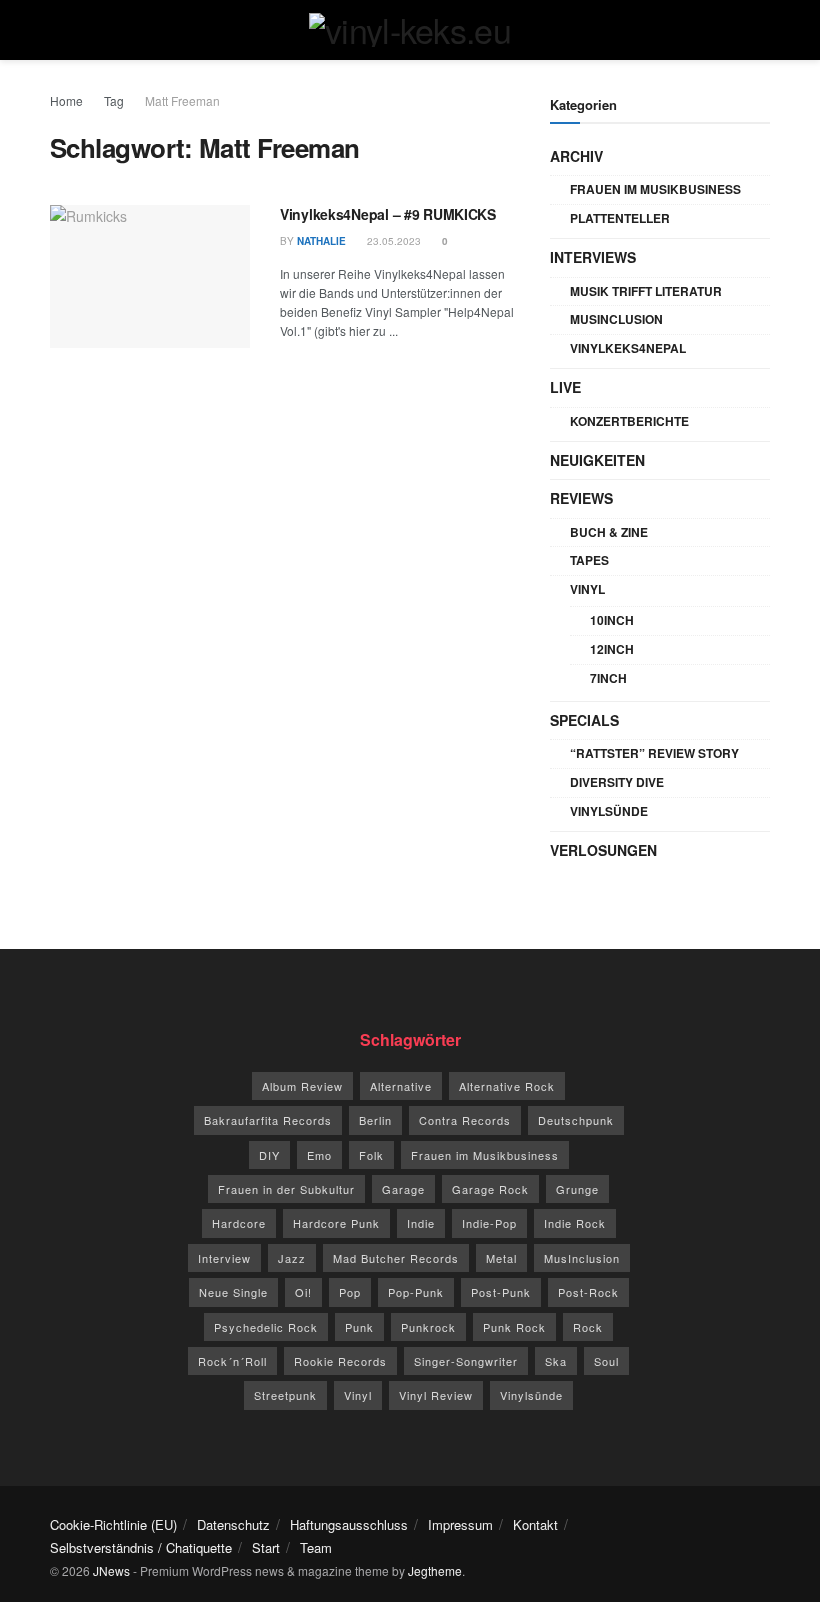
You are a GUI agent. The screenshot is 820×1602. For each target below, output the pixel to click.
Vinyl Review (436, 1395)
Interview (224, 1258)
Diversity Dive (617, 782)
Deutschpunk (576, 1120)
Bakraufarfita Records (268, 1120)
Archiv (576, 156)
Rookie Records (340, 1361)
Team (316, 1547)
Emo (319, 1155)
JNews (111, 1570)
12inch (612, 649)
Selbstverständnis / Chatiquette (141, 1547)
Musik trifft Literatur (646, 291)
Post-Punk (501, 1292)
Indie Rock (575, 1223)
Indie (421, 1223)
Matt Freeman (182, 100)
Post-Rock (588, 1292)
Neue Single (233, 1292)
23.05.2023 (392, 241)
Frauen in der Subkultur (286, 1189)
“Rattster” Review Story (654, 753)
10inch (612, 620)
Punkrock (428, 1327)
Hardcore (239, 1223)
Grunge (577, 1189)
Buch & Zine (609, 532)
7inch (608, 678)
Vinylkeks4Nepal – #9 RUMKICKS (388, 214)
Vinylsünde (609, 811)
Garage (403, 1189)
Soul (606, 1361)
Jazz (292, 1258)
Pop (350, 1292)
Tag (114, 100)
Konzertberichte (629, 421)
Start (266, 1547)
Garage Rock (490, 1189)
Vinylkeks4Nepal (628, 348)
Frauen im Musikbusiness (655, 189)
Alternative (401, 1086)
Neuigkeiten (597, 460)
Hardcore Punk (336, 1223)
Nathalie (321, 241)
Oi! (303, 1292)
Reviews (581, 498)
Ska (556, 1361)
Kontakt (535, 1524)
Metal (501, 1258)
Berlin (375, 1120)
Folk (371, 1155)
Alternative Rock (507, 1086)
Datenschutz (233, 1524)
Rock (588, 1327)
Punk (359, 1327)
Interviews (593, 257)
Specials (584, 720)
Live (565, 387)
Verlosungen (603, 850)
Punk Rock (514, 1327)
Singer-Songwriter (466, 1361)
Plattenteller (620, 218)
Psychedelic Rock (266, 1327)
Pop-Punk (416, 1292)
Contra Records (465, 1120)
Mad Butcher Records (396, 1258)
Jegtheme (435, 1570)
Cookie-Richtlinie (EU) (113, 1524)
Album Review (302, 1086)
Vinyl (587, 589)
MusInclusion (616, 319)
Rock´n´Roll (232, 1361)
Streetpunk (285, 1395)
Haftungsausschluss (349, 1524)
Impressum (460, 1524)
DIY (269, 1155)
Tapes (589, 560)
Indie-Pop (489, 1223)
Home (66, 100)
